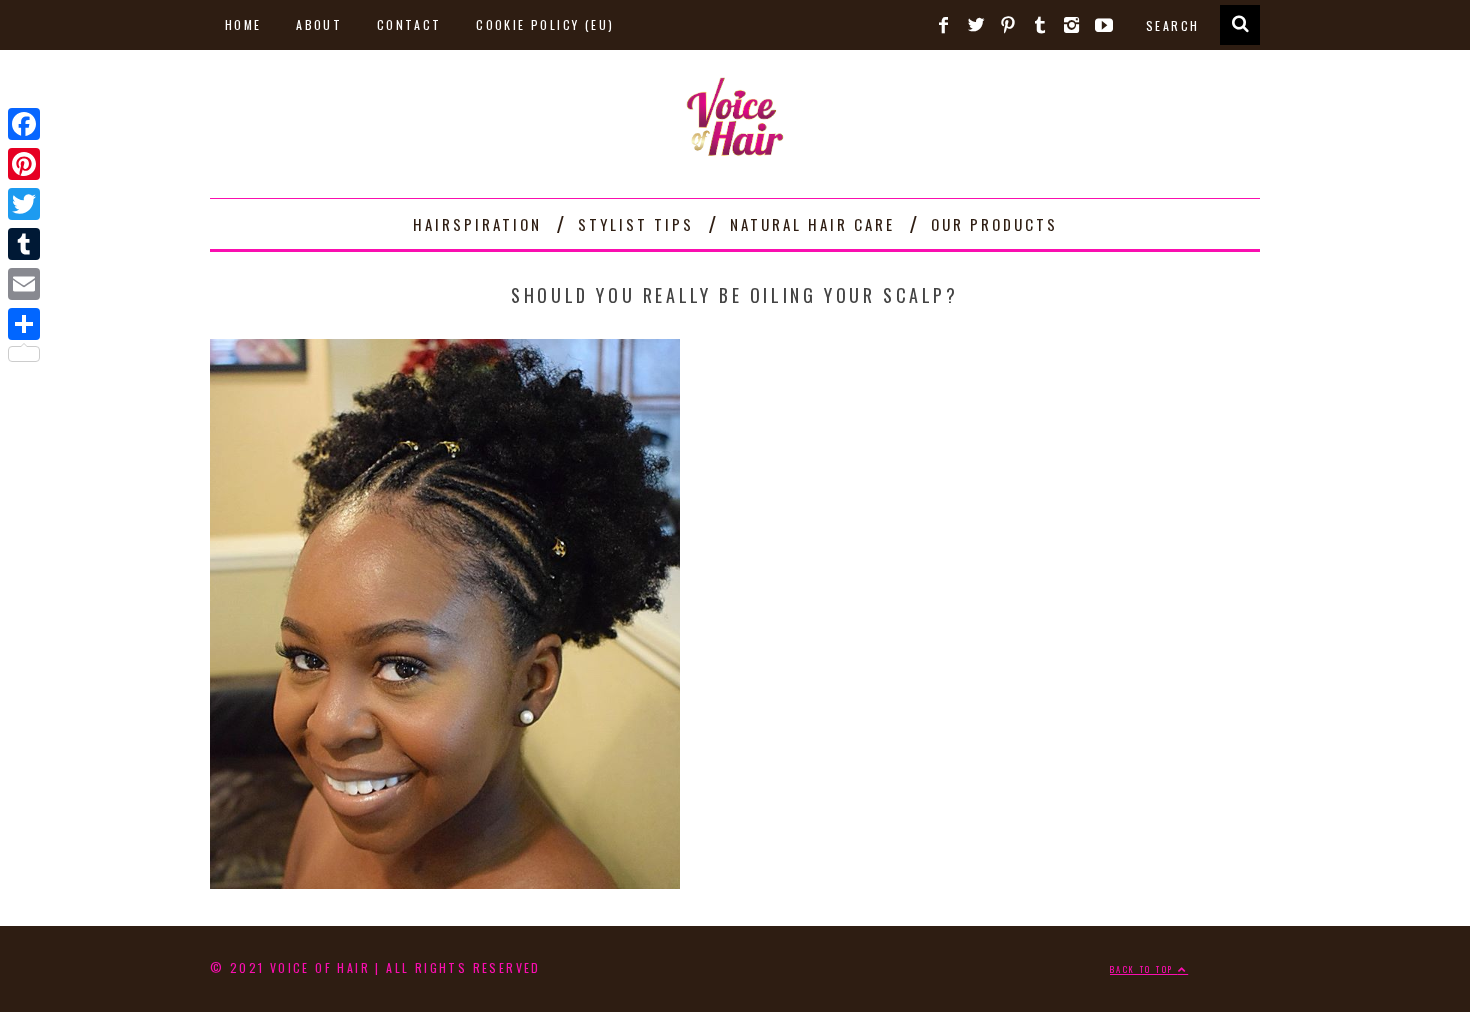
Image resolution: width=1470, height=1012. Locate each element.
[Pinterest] (24, 164)
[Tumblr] (24, 244)
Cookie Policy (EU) (545, 24)
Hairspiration (477, 224)
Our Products (994, 224)
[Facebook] (24, 124)
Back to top (1144, 969)
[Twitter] (24, 204)
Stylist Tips (636, 224)
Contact (409, 24)
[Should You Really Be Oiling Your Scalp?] (445, 881)
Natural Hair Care (812, 224)
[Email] (24, 284)
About (319, 24)
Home (243, 24)
